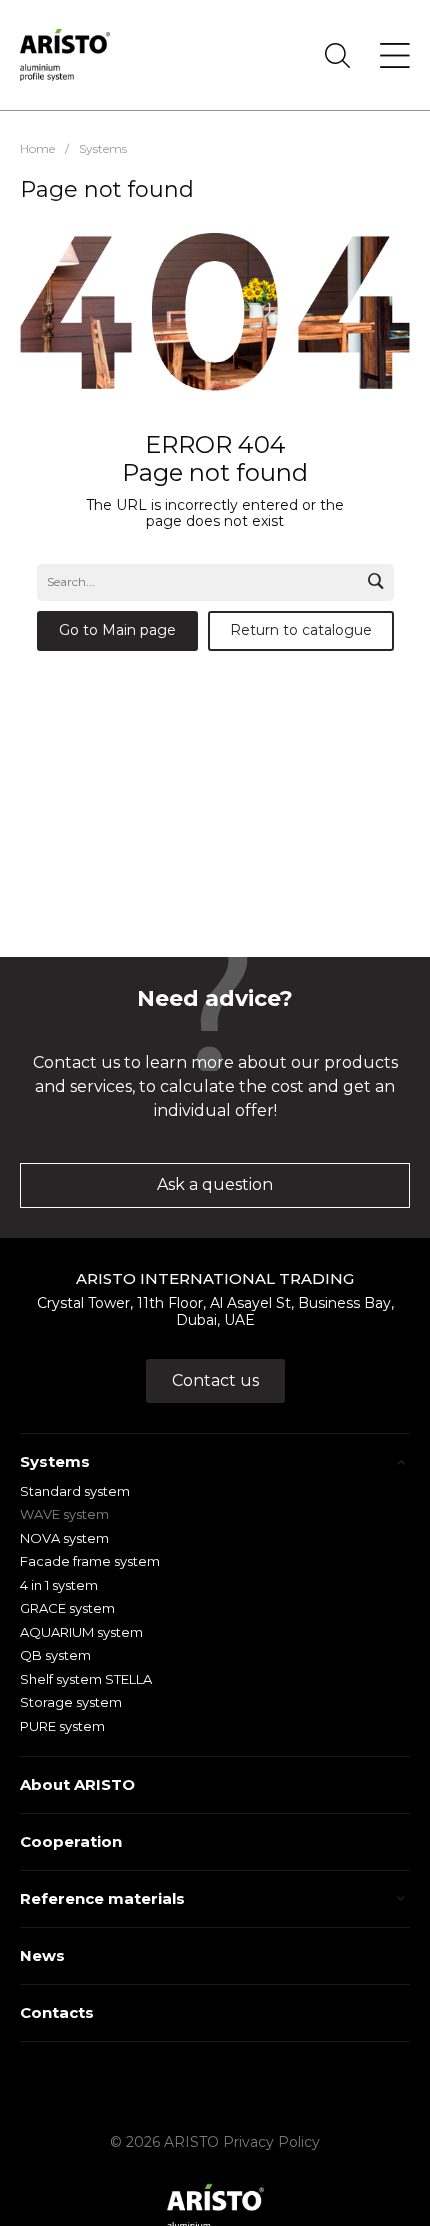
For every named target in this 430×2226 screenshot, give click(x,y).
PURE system (62, 1726)
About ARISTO (77, 1784)
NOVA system (64, 1538)
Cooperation (71, 1841)
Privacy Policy (271, 2142)
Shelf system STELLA (86, 1679)
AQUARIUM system (81, 1632)
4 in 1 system (59, 1585)
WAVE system (64, 1514)
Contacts (57, 2012)
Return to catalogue (301, 630)
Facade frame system (90, 1561)
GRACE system (67, 1608)
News (42, 1955)
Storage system (71, 1702)
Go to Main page (117, 630)
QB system (55, 1655)
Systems (55, 1461)
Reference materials (102, 1898)
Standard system (75, 1491)
